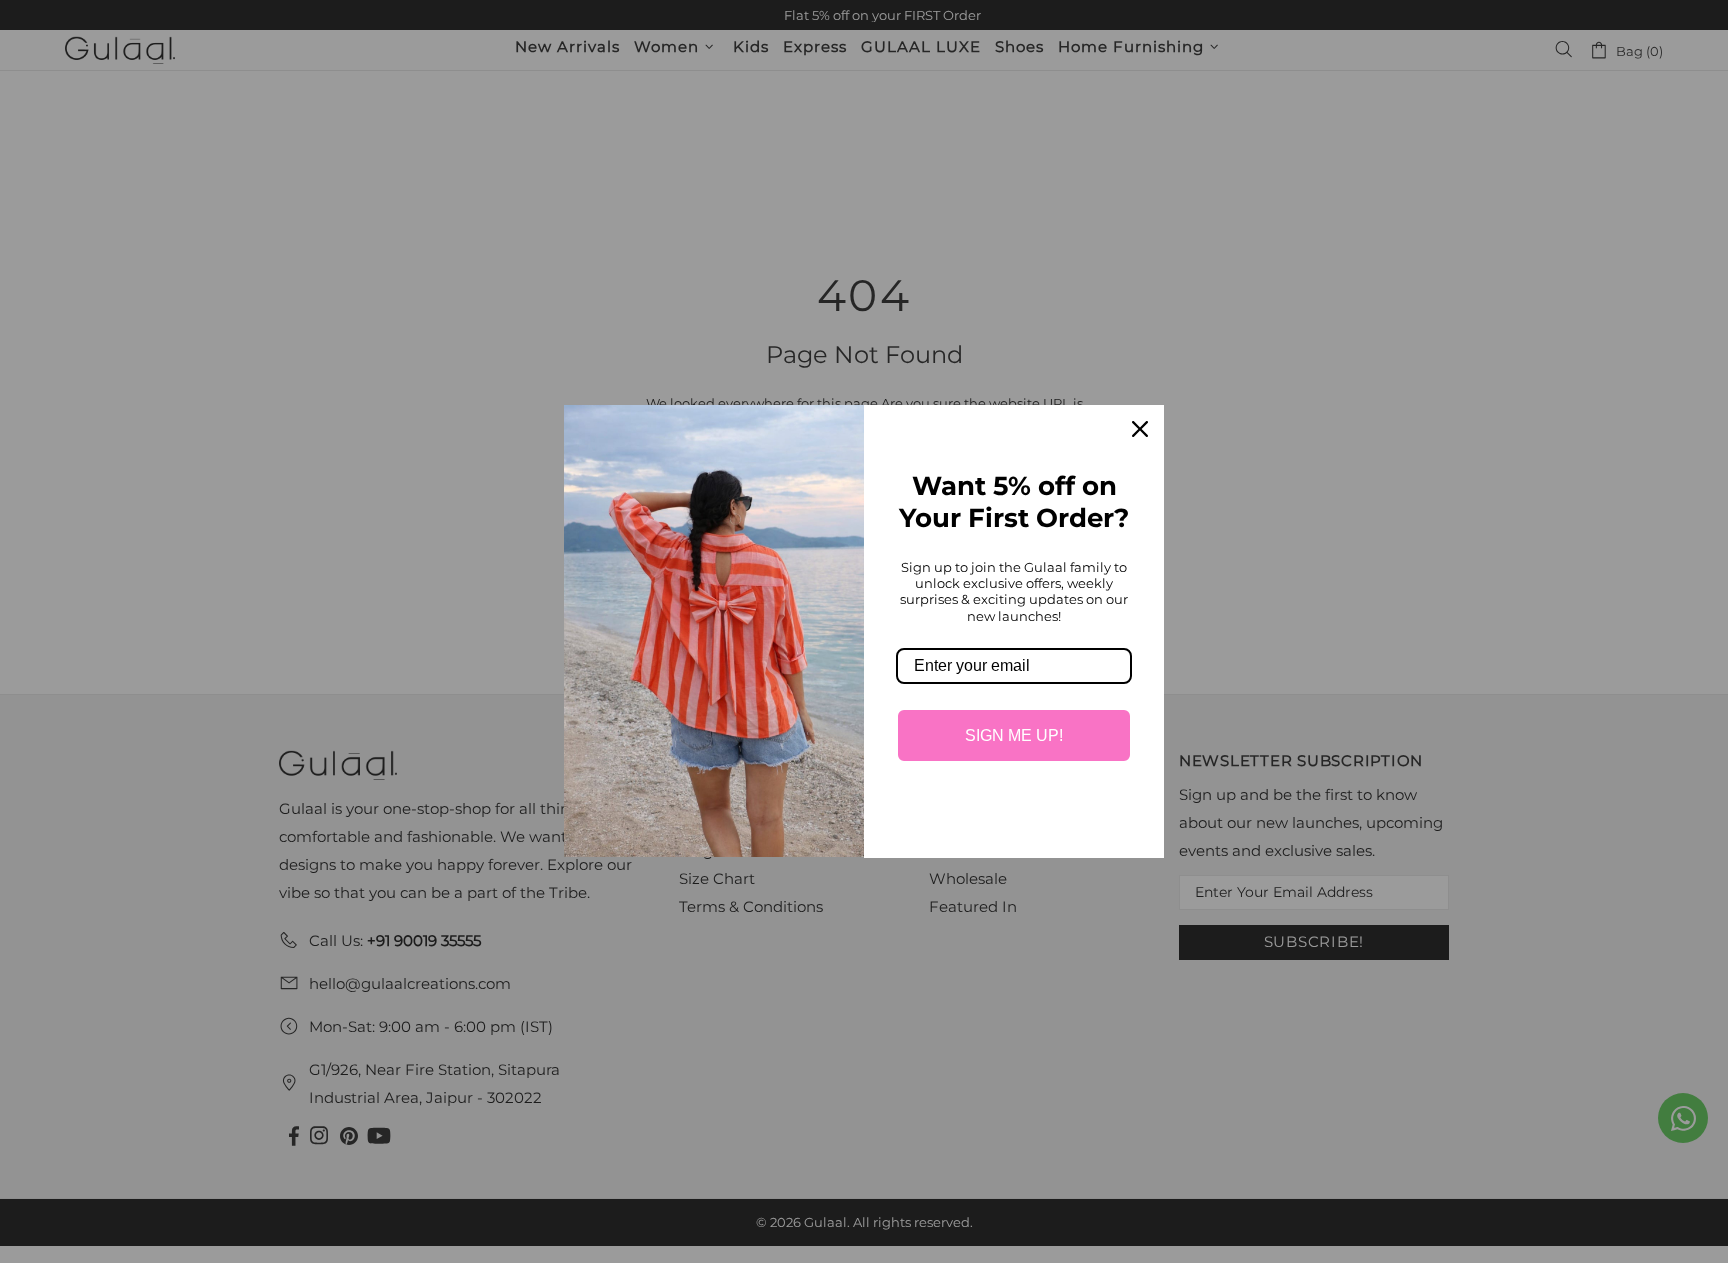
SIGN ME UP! (1014, 735)
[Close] (1140, 429)
